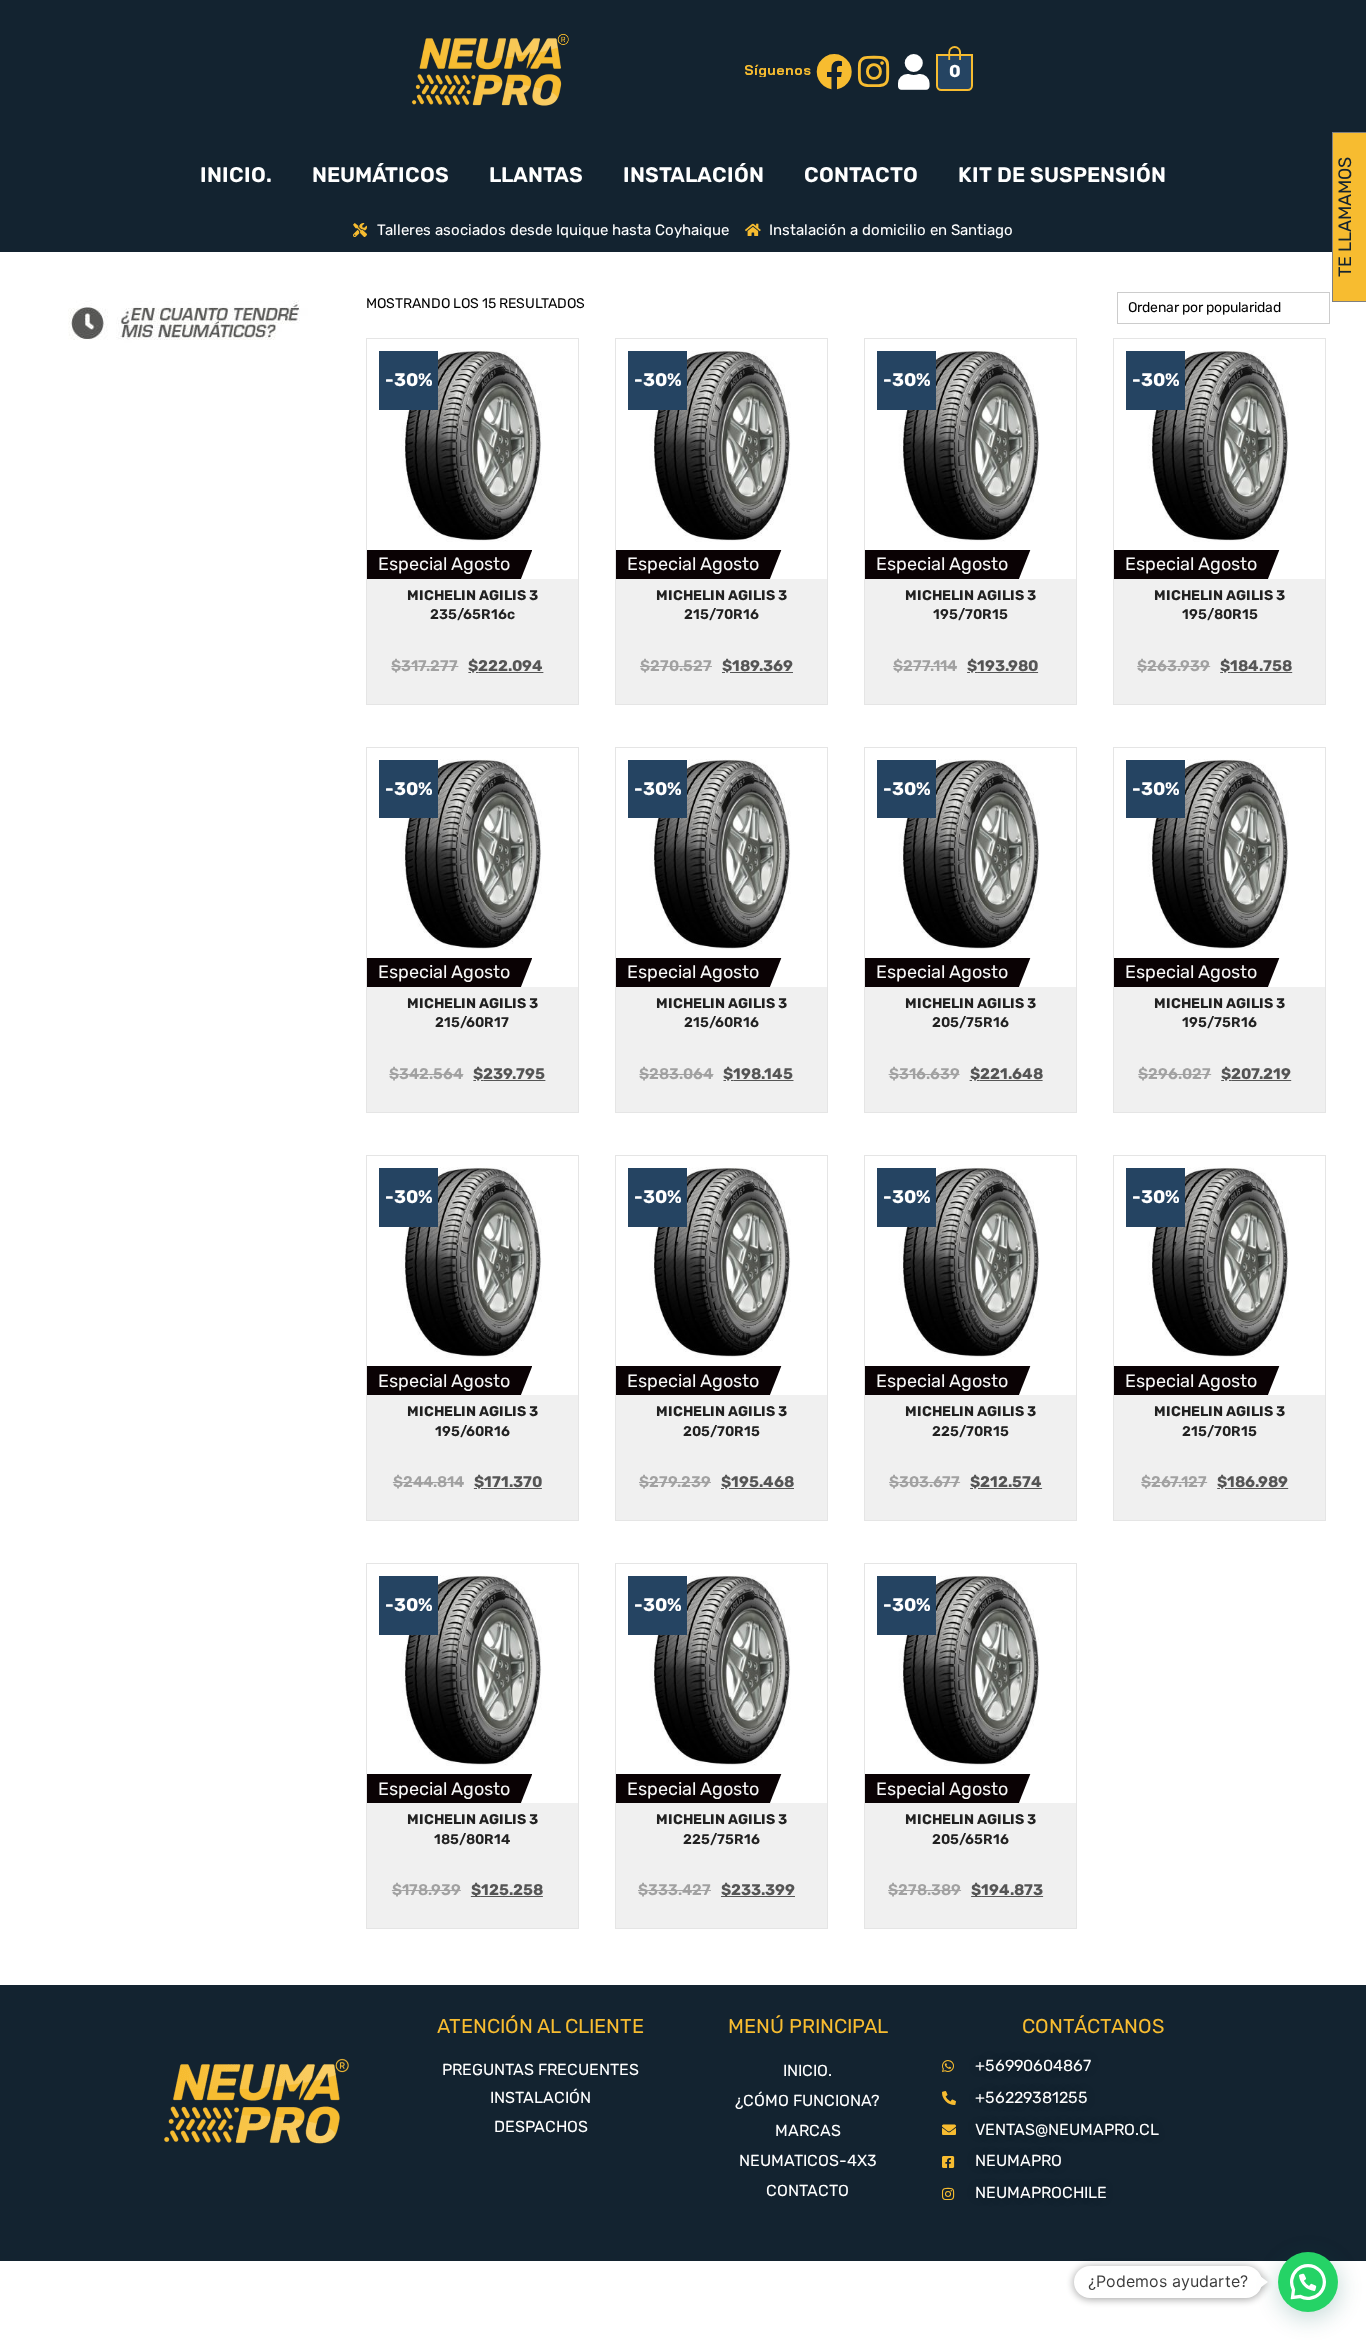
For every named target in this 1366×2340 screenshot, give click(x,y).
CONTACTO (861, 174)
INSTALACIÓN (693, 174)
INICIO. (236, 174)
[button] (1308, 2282)
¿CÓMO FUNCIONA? (807, 2100)
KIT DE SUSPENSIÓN (1062, 174)
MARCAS (808, 2130)
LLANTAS (536, 174)
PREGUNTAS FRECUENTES (540, 2069)
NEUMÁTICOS (380, 174)
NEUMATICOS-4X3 (808, 2160)
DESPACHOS (541, 2126)
